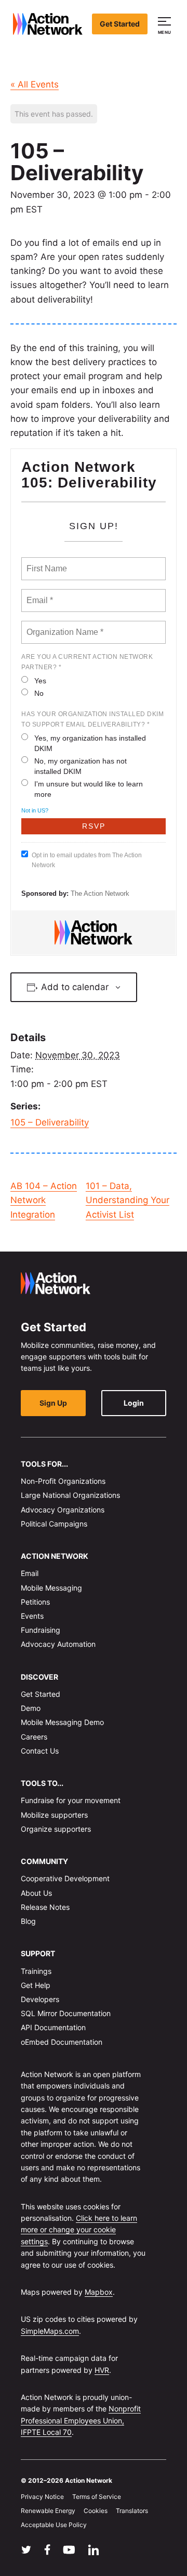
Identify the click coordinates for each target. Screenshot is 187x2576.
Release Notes (45, 1907)
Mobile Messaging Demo (62, 1722)
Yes (40, 681)
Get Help (36, 1985)
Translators (132, 2511)
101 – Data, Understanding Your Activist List (128, 1200)
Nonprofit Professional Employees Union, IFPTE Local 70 (81, 2420)
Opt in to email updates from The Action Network (87, 860)
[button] (166, 24)
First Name (46, 562)
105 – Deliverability (50, 1122)
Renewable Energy (48, 2511)
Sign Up (53, 1402)
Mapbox (99, 2292)
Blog (28, 1921)
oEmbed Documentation (62, 2041)
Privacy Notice (42, 2497)
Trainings (36, 1971)
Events (32, 1616)
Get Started (120, 24)
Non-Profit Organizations (63, 1481)
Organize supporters (56, 1829)
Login (134, 1402)
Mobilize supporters (54, 1814)
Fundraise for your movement (71, 1800)
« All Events (35, 84)
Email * (39, 594)
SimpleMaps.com (50, 2331)
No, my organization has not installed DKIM (81, 766)
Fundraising (41, 1630)
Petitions (35, 1602)
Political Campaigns (54, 1524)
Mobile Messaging (51, 1587)
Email (30, 1573)
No (39, 693)
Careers (34, 1736)
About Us (36, 1892)
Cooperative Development (65, 1878)
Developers (40, 1999)
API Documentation (53, 2027)
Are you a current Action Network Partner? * (87, 662)
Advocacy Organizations (63, 1509)
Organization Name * (63, 626)
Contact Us (40, 1751)
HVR (102, 2369)
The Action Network (100, 893)
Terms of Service (97, 2497)
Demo (31, 1708)
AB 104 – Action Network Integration (44, 1200)
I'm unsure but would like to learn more (89, 789)
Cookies (96, 2511)
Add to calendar (75, 987)
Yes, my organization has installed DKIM (90, 743)
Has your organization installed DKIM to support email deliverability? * (92, 719)
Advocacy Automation (58, 1644)
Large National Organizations (70, 1495)
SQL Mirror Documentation (66, 2013)
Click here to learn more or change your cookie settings (79, 2230)
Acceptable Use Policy (54, 2525)
